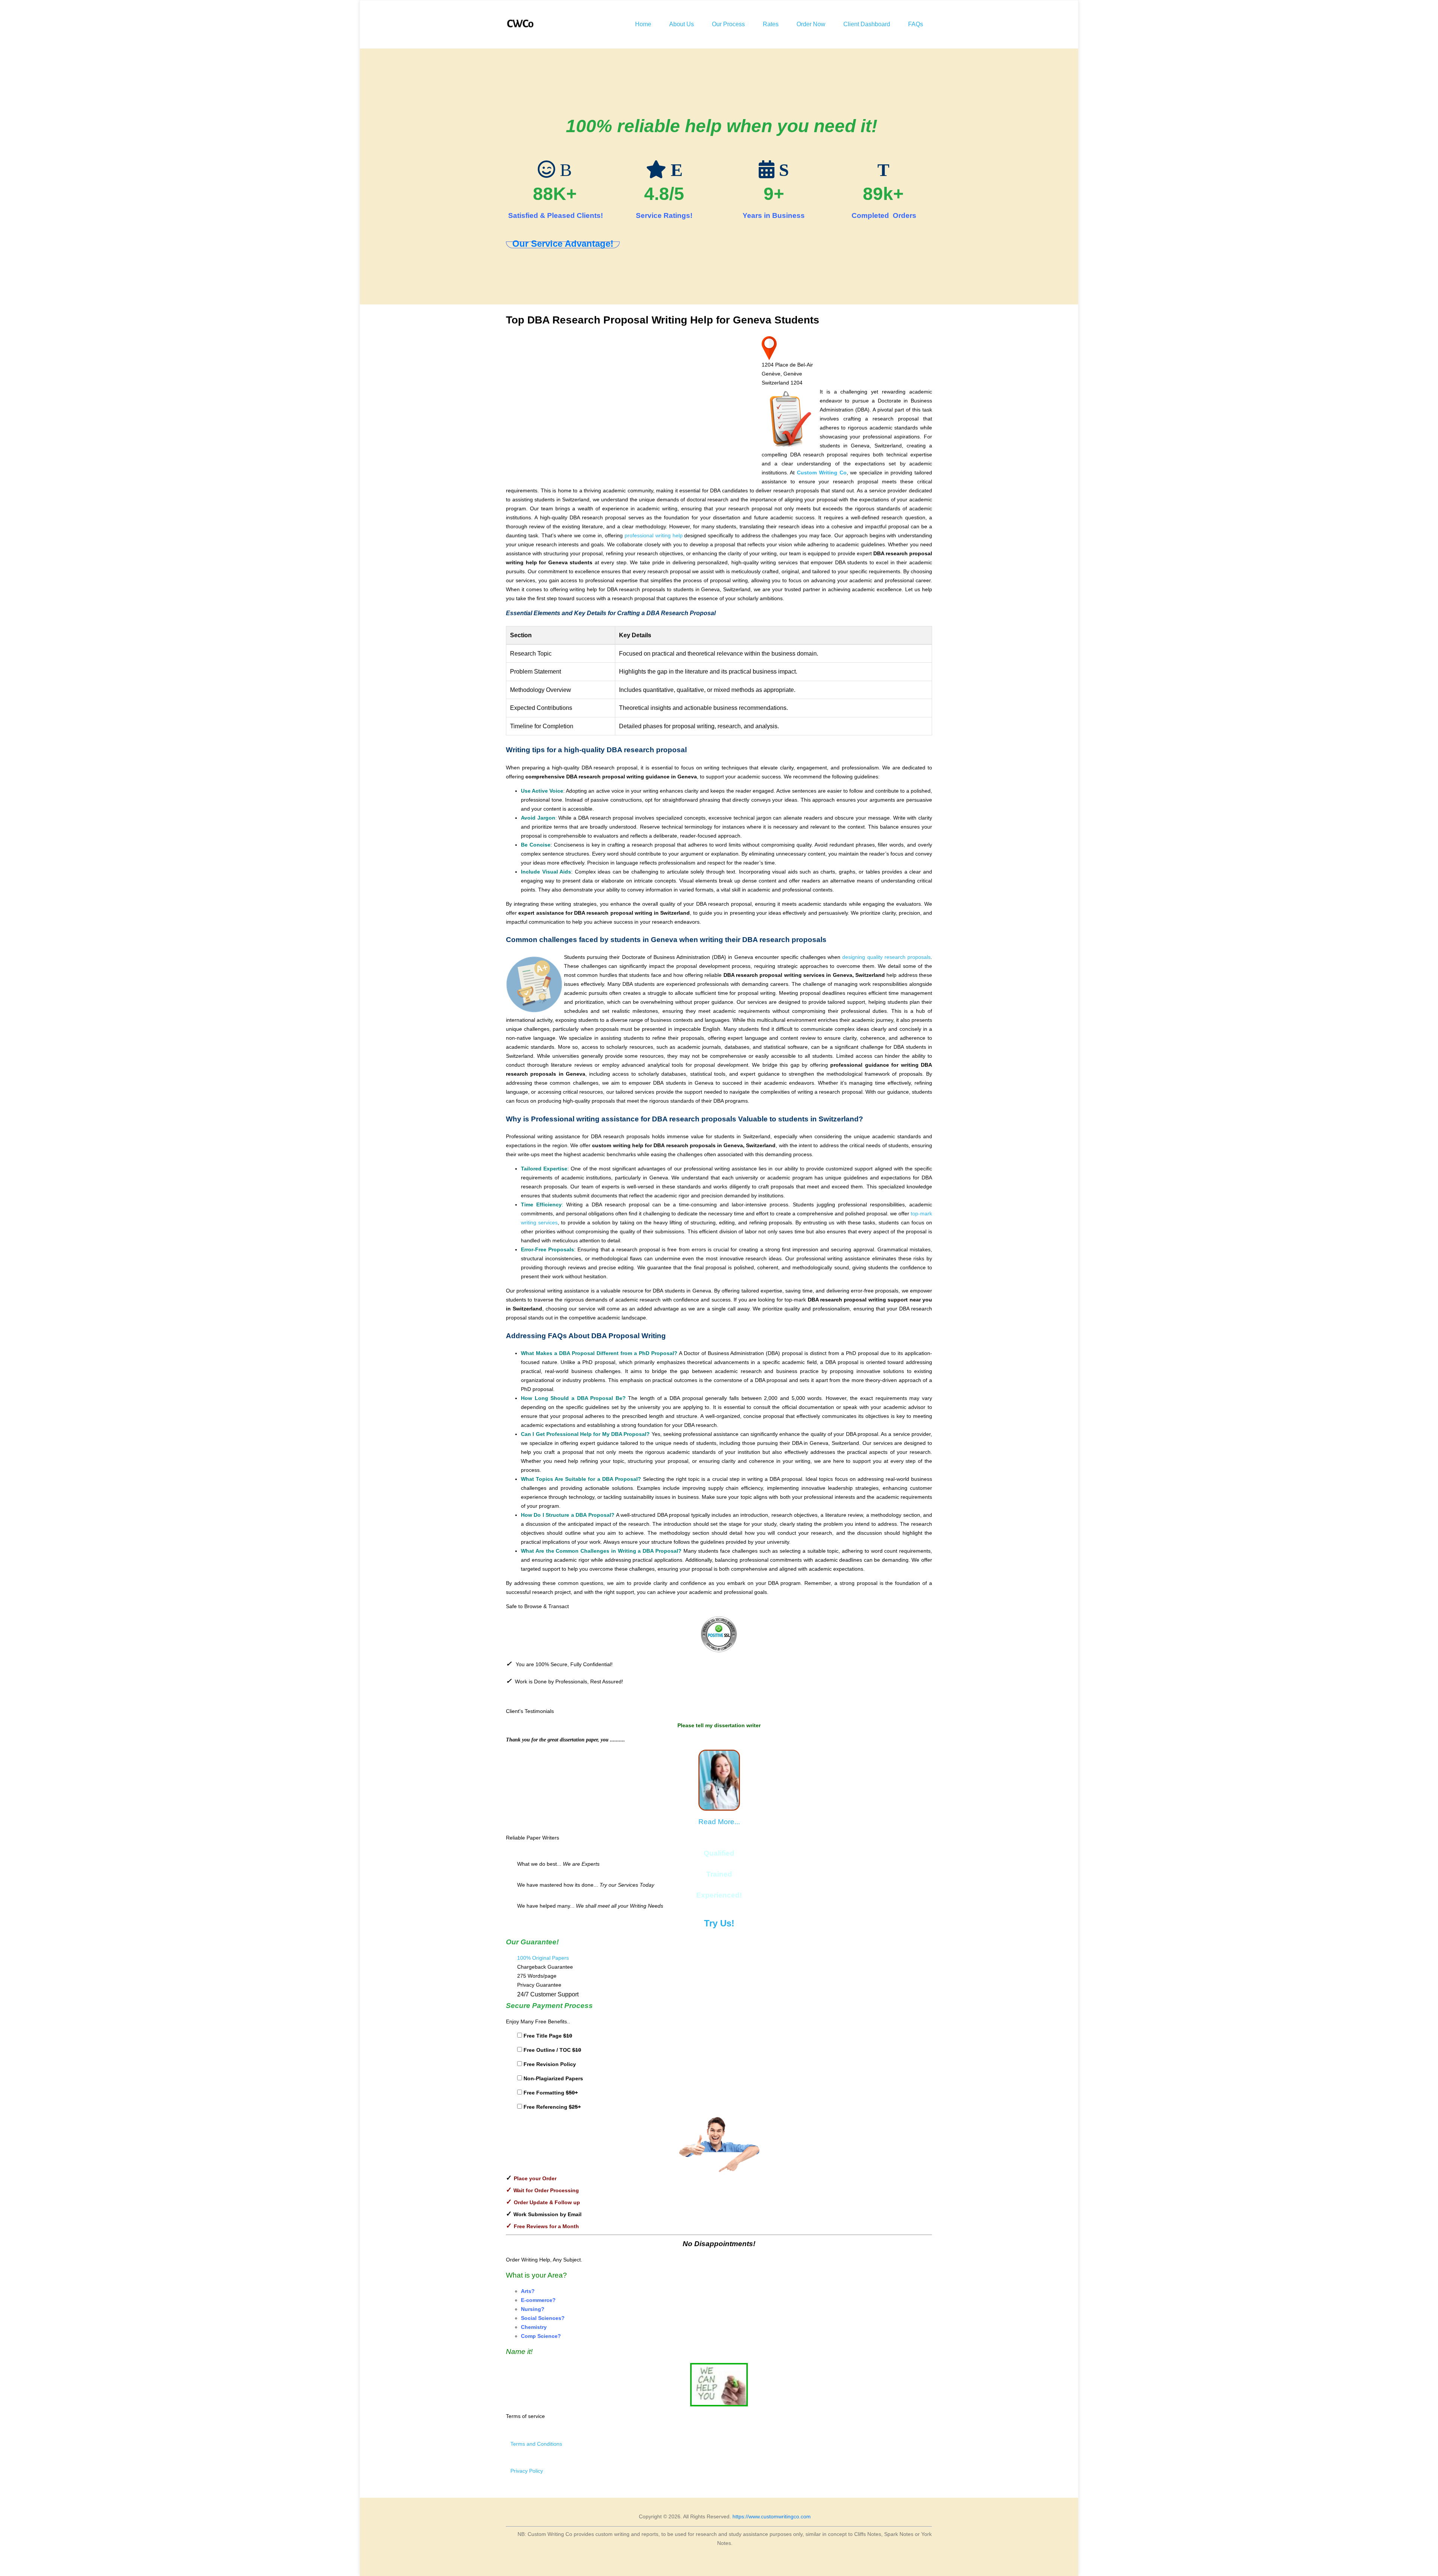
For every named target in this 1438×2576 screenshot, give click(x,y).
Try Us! (719, 1923)
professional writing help (654, 535)
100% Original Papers (543, 1958)
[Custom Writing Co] (521, 24)
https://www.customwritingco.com (772, 2516)
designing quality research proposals (886, 957)
